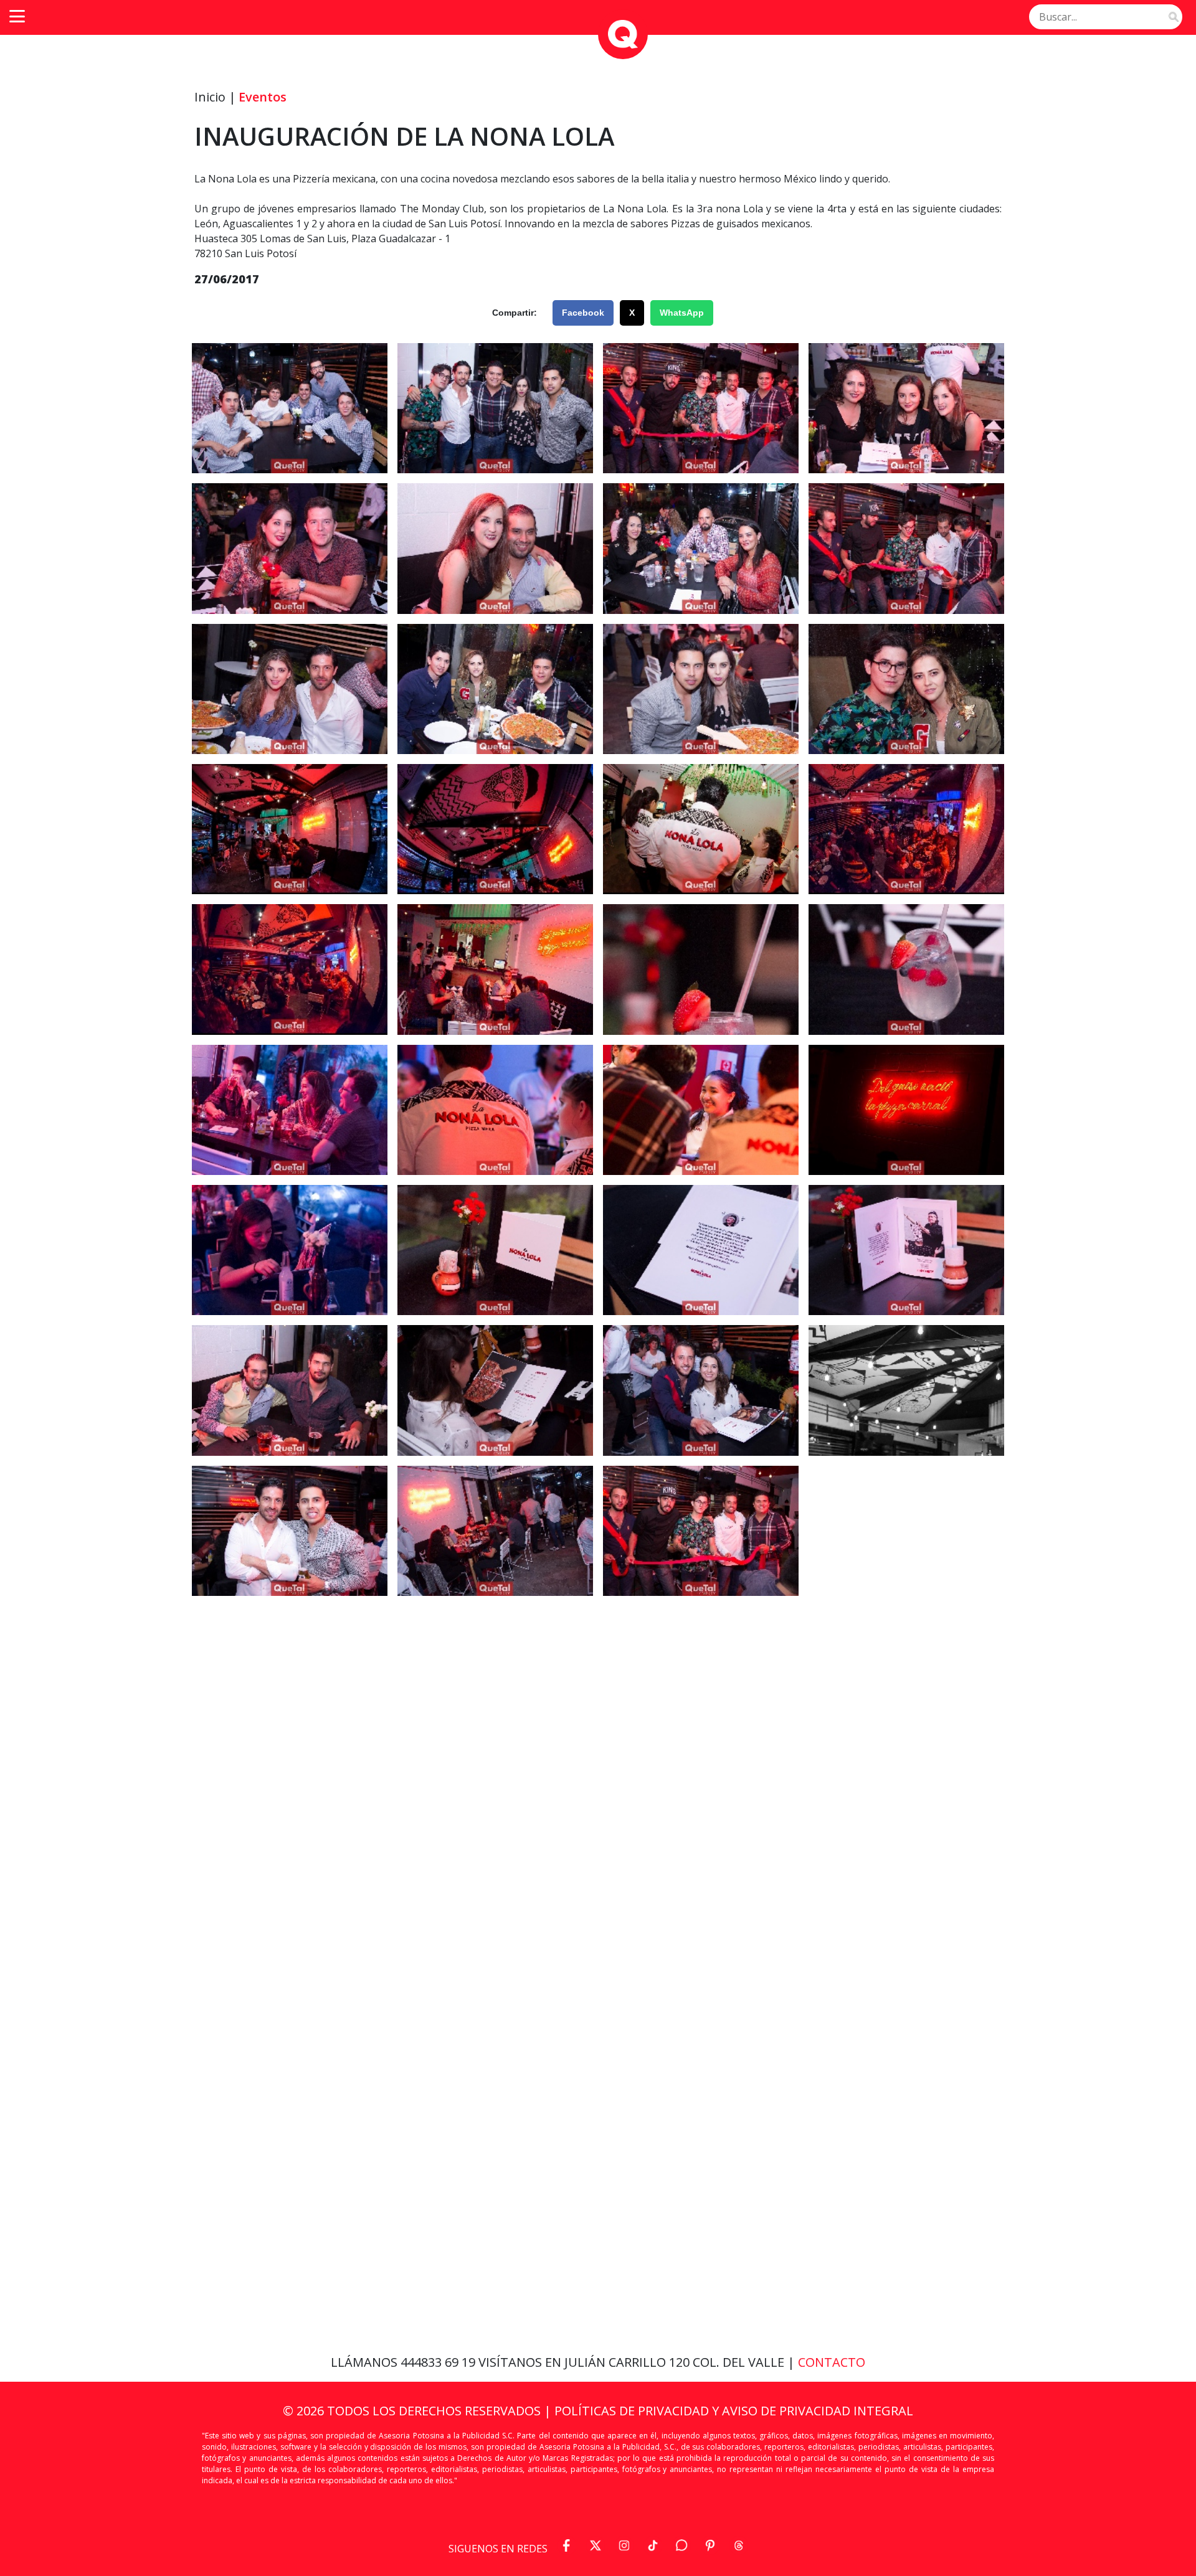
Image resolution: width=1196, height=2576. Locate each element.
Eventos (263, 97)
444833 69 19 (439, 2362)
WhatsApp (682, 313)
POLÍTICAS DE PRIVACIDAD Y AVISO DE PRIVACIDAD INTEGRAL (734, 2411)
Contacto (832, 2362)
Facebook (583, 313)
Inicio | (215, 97)
